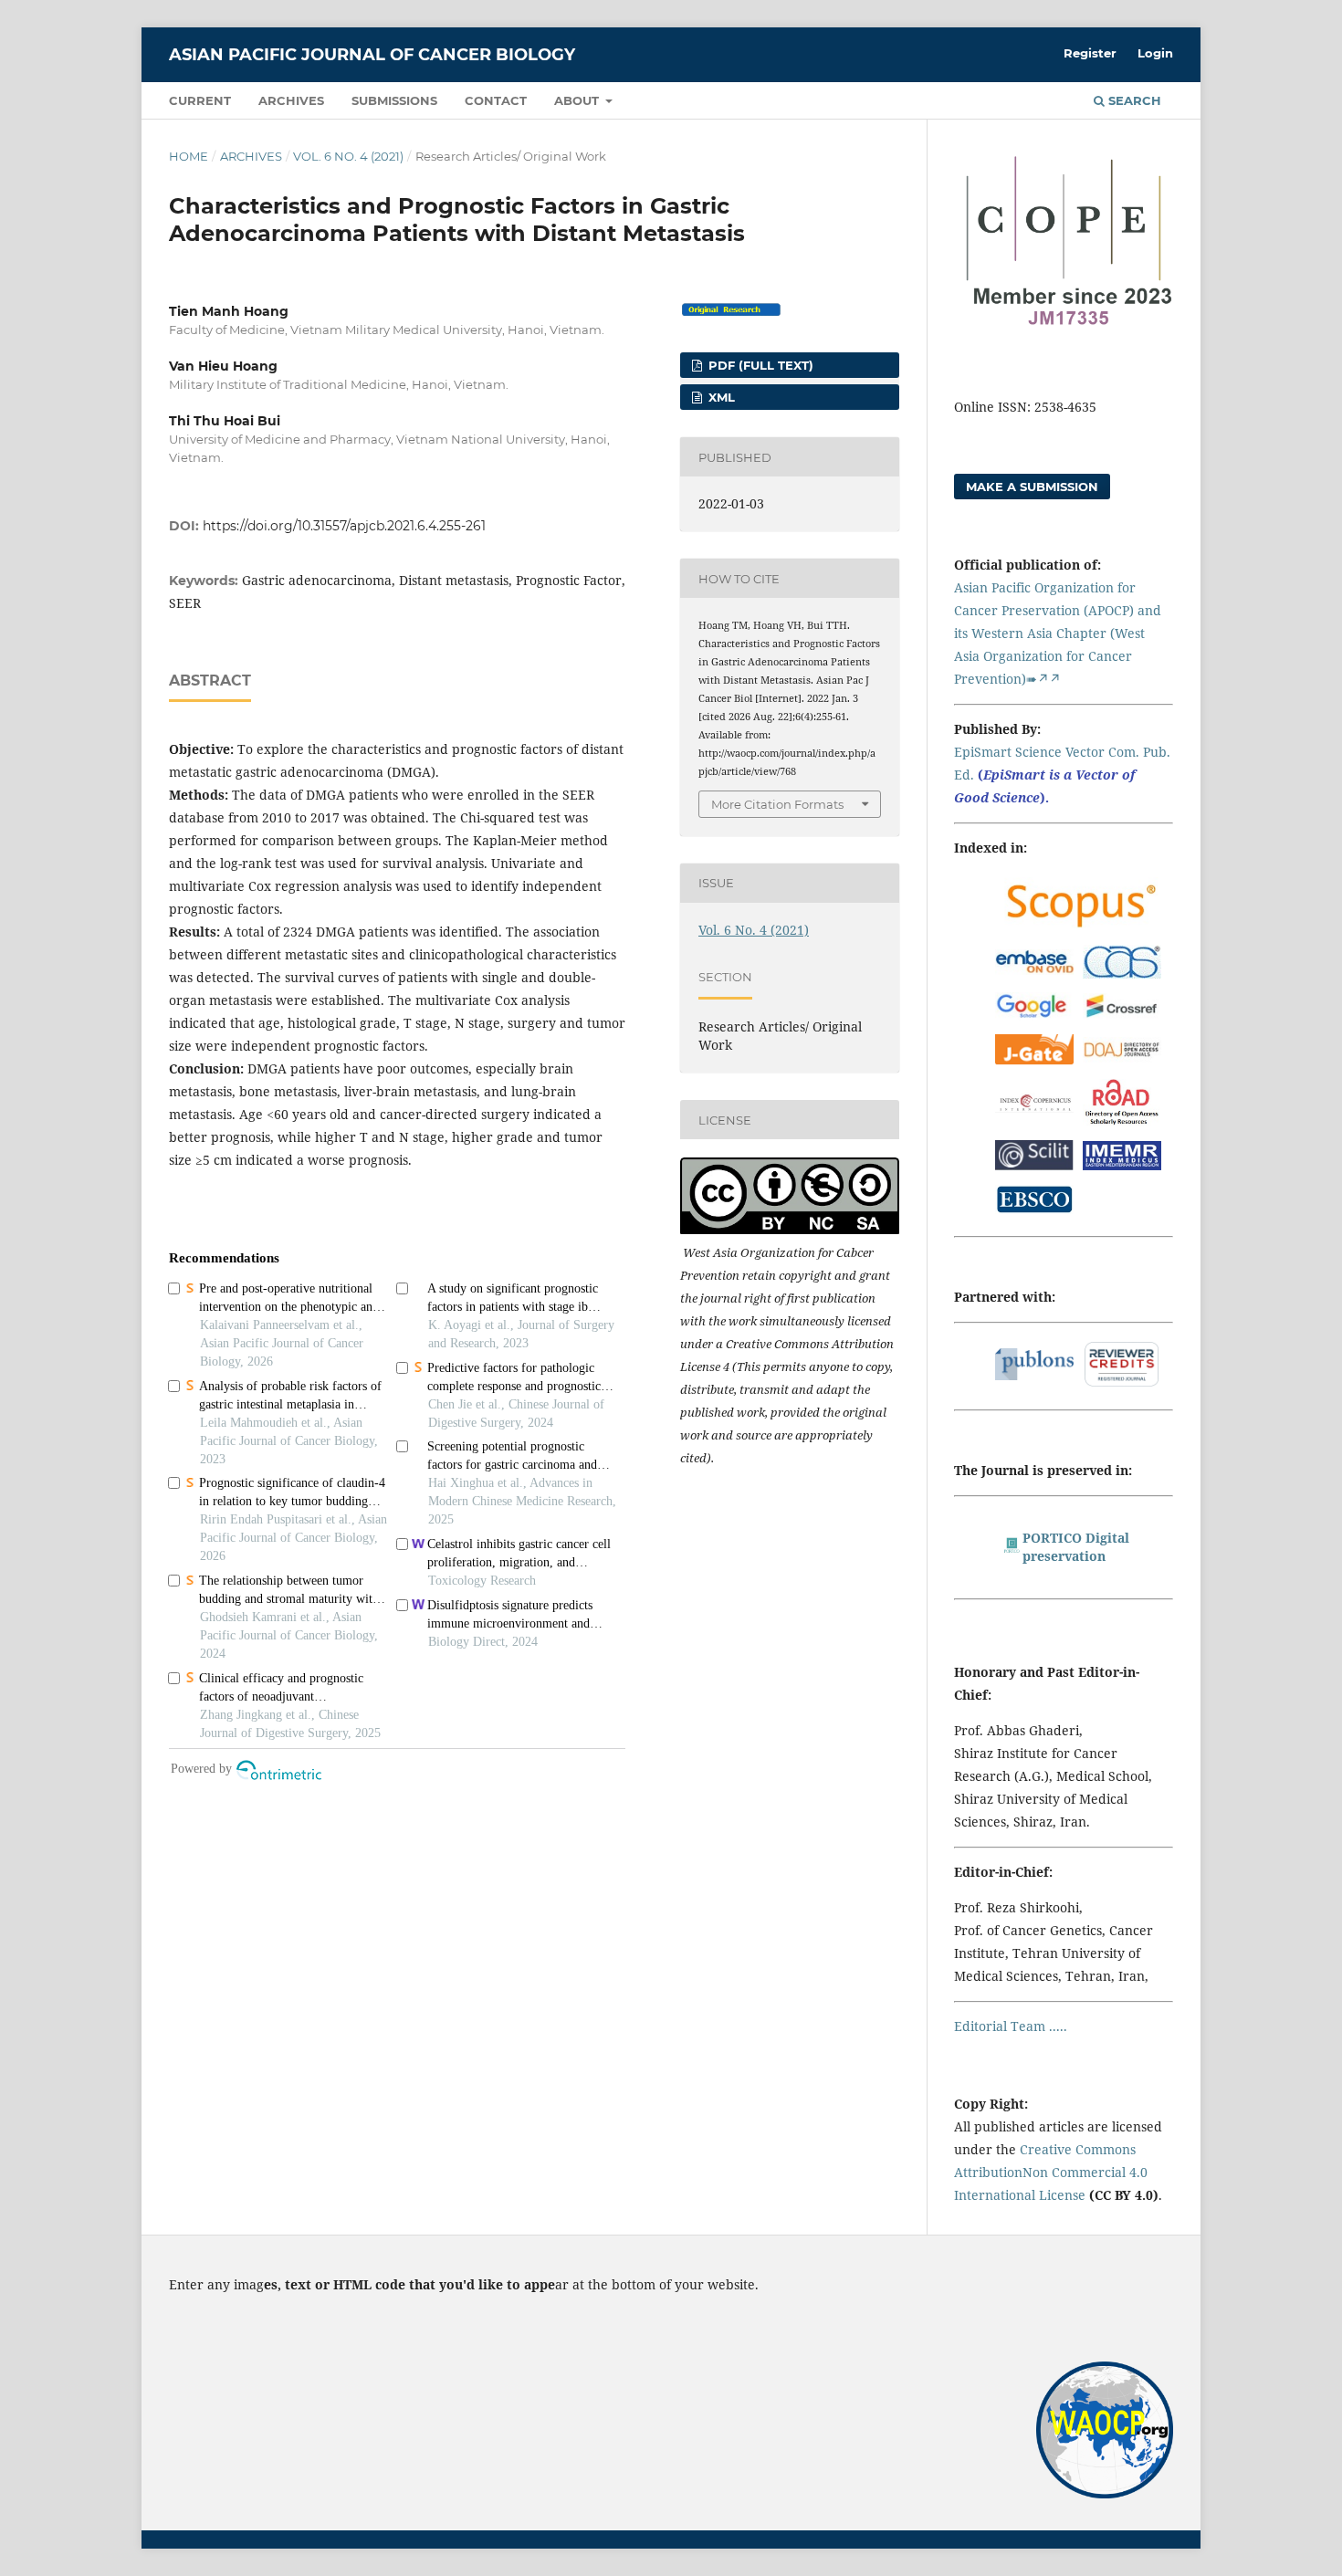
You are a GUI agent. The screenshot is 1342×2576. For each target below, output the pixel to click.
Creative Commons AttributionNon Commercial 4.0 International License (1051, 2172)
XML (720, 397)
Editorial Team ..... (1011, 2026)
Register (1090, 53)
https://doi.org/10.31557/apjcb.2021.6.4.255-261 (344, 526)
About (578, 100)
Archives (291, 100)
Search (1133, 100)
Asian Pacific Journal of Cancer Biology (372, 55)
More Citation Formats (777, 804)
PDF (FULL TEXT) (759, 365)
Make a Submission (1032, 487)
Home (189, 156)
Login (1155, 53)
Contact (496, 100)
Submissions (394, 100)
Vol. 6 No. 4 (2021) (348, 156)
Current (200, 100)
